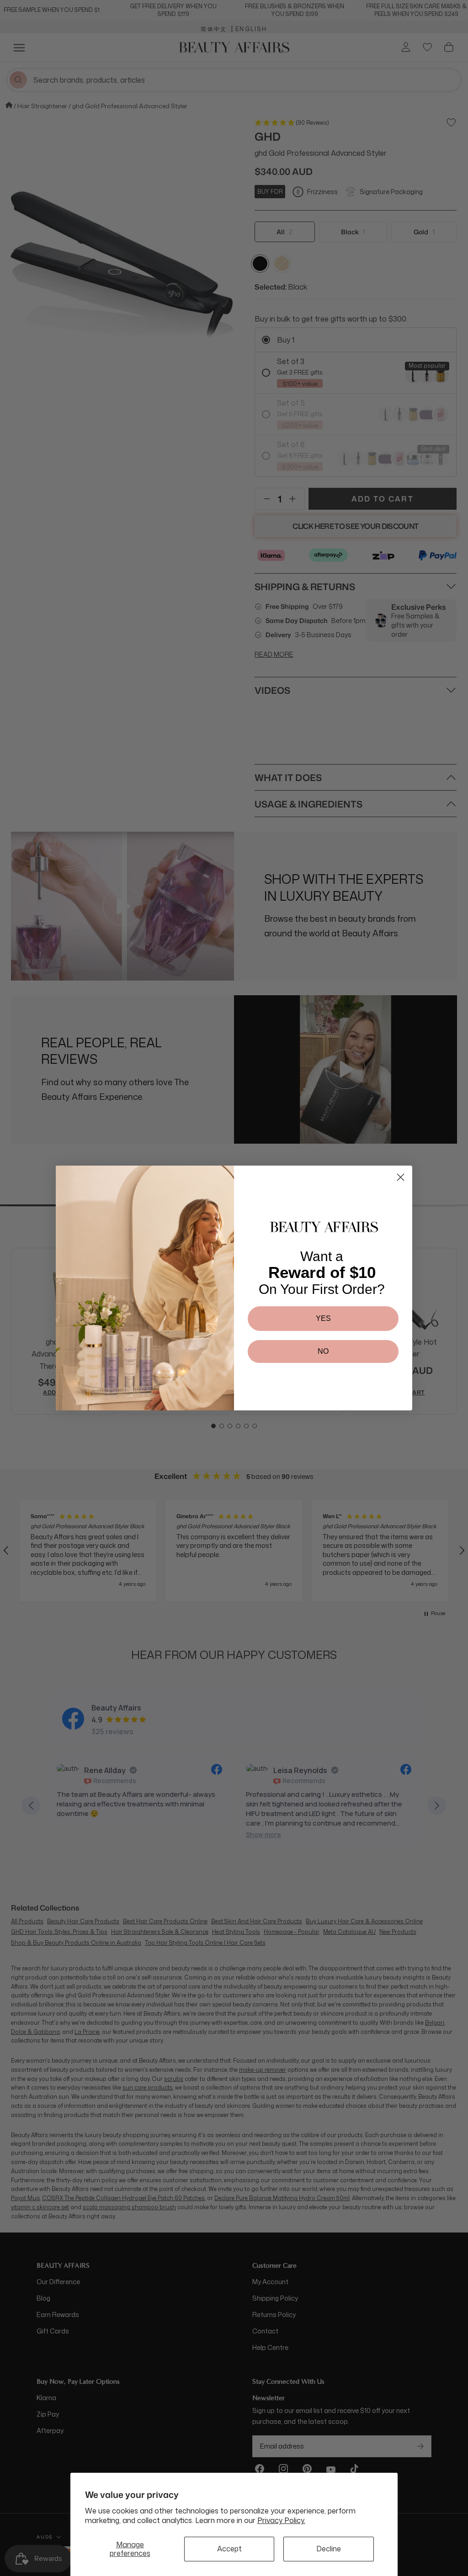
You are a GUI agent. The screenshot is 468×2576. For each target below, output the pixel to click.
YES (323, 1318)
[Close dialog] (401, 1177)
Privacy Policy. (281, 2520)
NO (323, 1351)
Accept (229, 2549)
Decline (329, 2549)
